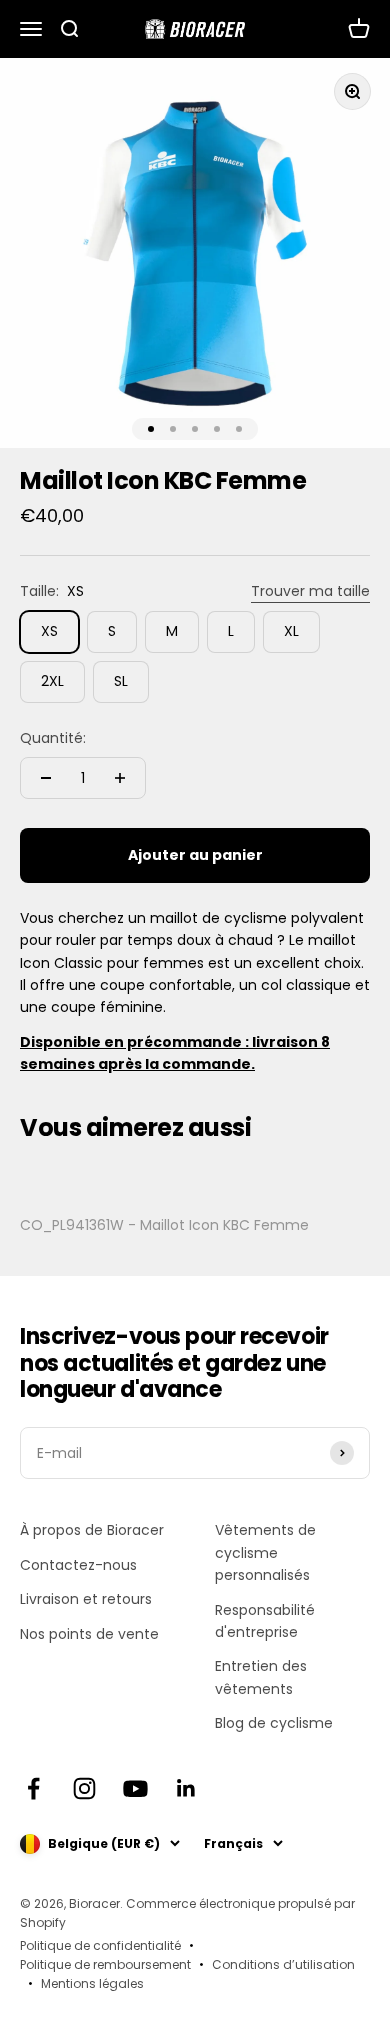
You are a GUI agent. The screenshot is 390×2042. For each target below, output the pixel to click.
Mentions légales (92, 1983)
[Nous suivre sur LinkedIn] (186, 1788)
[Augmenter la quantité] (120, 778)
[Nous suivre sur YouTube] (135, 1788)
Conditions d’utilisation (283, 1964)
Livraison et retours (86, 1599)
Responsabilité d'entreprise (265, 1621)
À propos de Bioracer (92, 1530)
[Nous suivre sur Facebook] (33, 1788)
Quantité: (53, 738)
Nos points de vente (89, 1634)
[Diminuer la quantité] (46, 778)
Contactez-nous (78, 1565)
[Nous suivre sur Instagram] (84, 1788)
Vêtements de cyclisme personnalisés (265, 1552)
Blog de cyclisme (274, 1723)
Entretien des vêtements (261, 1677)
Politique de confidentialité (100, 1945)
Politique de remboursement (105, 1964)
